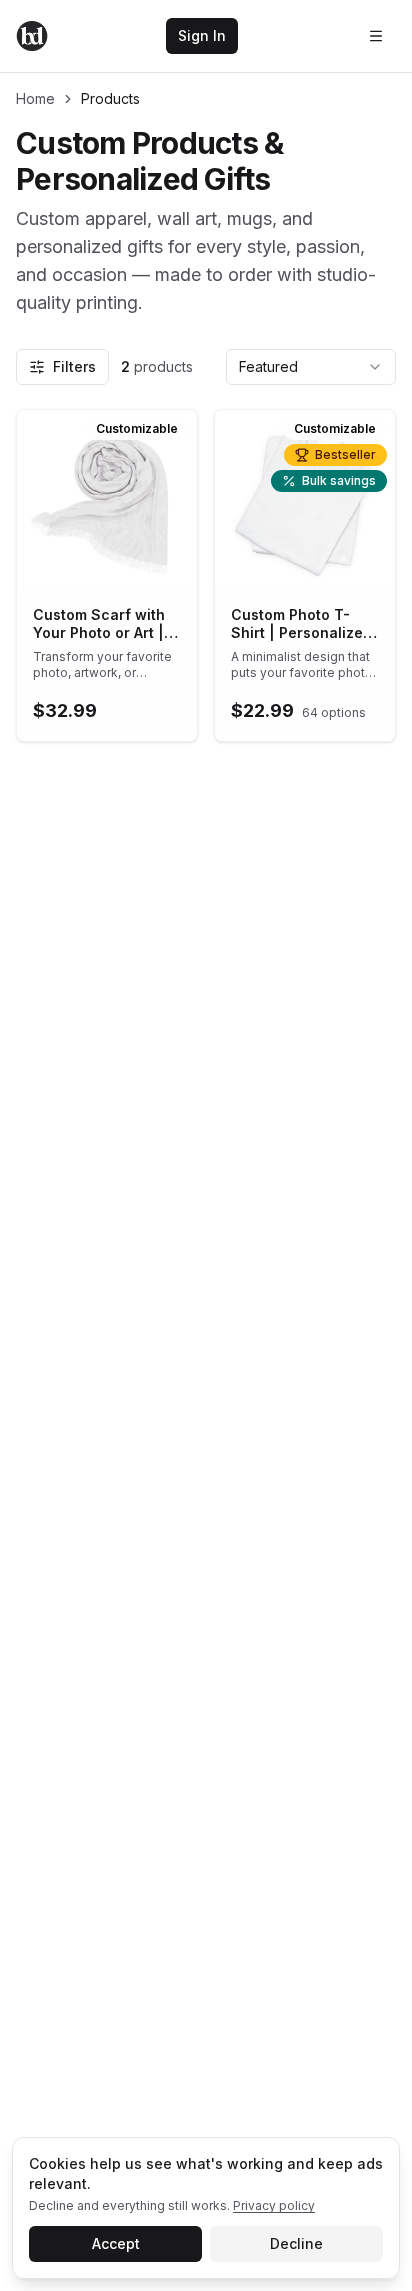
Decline (296, 2243)
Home (35, 98)
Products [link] (110, 98)
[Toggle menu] (376, 36)
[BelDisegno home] (32, 36)
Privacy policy (274, 2205)
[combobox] (311, 367)
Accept (116, 2243)
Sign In (202, 35)
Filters (74, 366)
